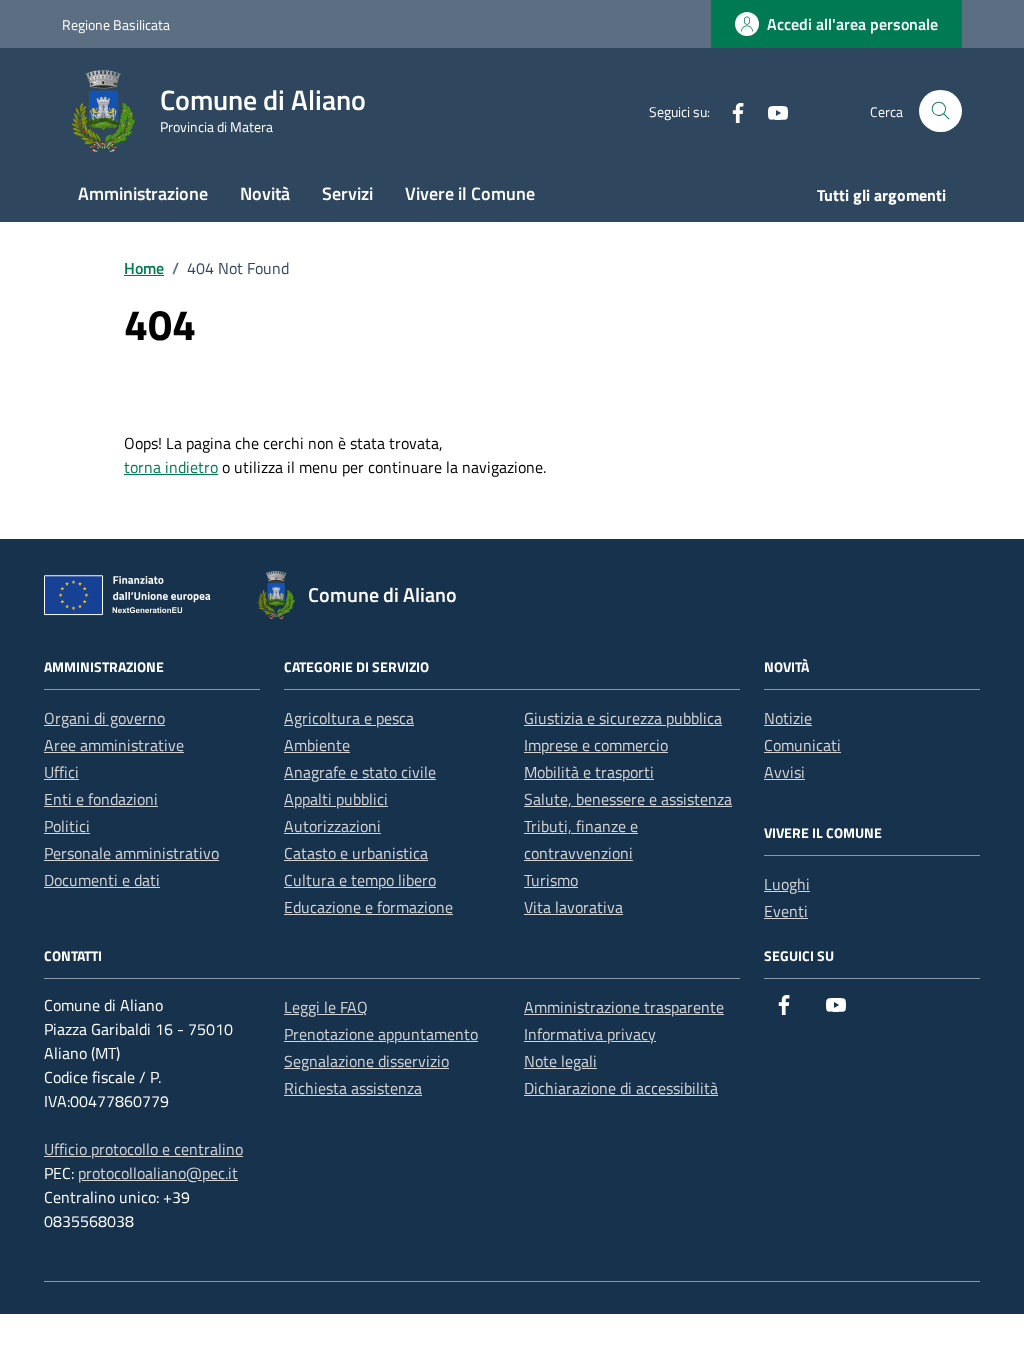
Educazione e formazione (368, 907)
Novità (265, 193)
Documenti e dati (102, 880)
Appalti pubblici (336, 799)
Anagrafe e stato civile (360, 772)
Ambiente (317, 745)
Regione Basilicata (116, 24)
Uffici (61, 772)
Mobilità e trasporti (589, 772)
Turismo (551, 880)
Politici (67, 826)
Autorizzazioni (332, 826)
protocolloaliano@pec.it (158, 1173)
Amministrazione (143, 193)
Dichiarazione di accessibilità (621, 1088)
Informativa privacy (590, 1034)
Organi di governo (104, 718)
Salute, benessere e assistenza (628, 799)
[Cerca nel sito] (940, 111)
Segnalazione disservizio (366, 1061)
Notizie (788, 718)
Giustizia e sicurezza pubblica (623, 718)
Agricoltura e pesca (349, 718)
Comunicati (802, 745)
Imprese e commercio (596, 745)
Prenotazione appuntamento (381, 1034)
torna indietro (171, 467)
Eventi (786, 911)
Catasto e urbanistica (356, 853)
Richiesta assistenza (353, 1088)
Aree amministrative (114, 745)
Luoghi (787, 884)
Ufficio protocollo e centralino (143, 1149)
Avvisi (784, 772)
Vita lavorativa (573, 907)
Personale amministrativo (131, 853)
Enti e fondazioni (101, 799)
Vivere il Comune (470, 193)
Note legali (560, 1061)
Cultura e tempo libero (360, 880)
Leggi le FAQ (326, 1007)
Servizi (347, 193)
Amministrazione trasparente (624, 1007)
